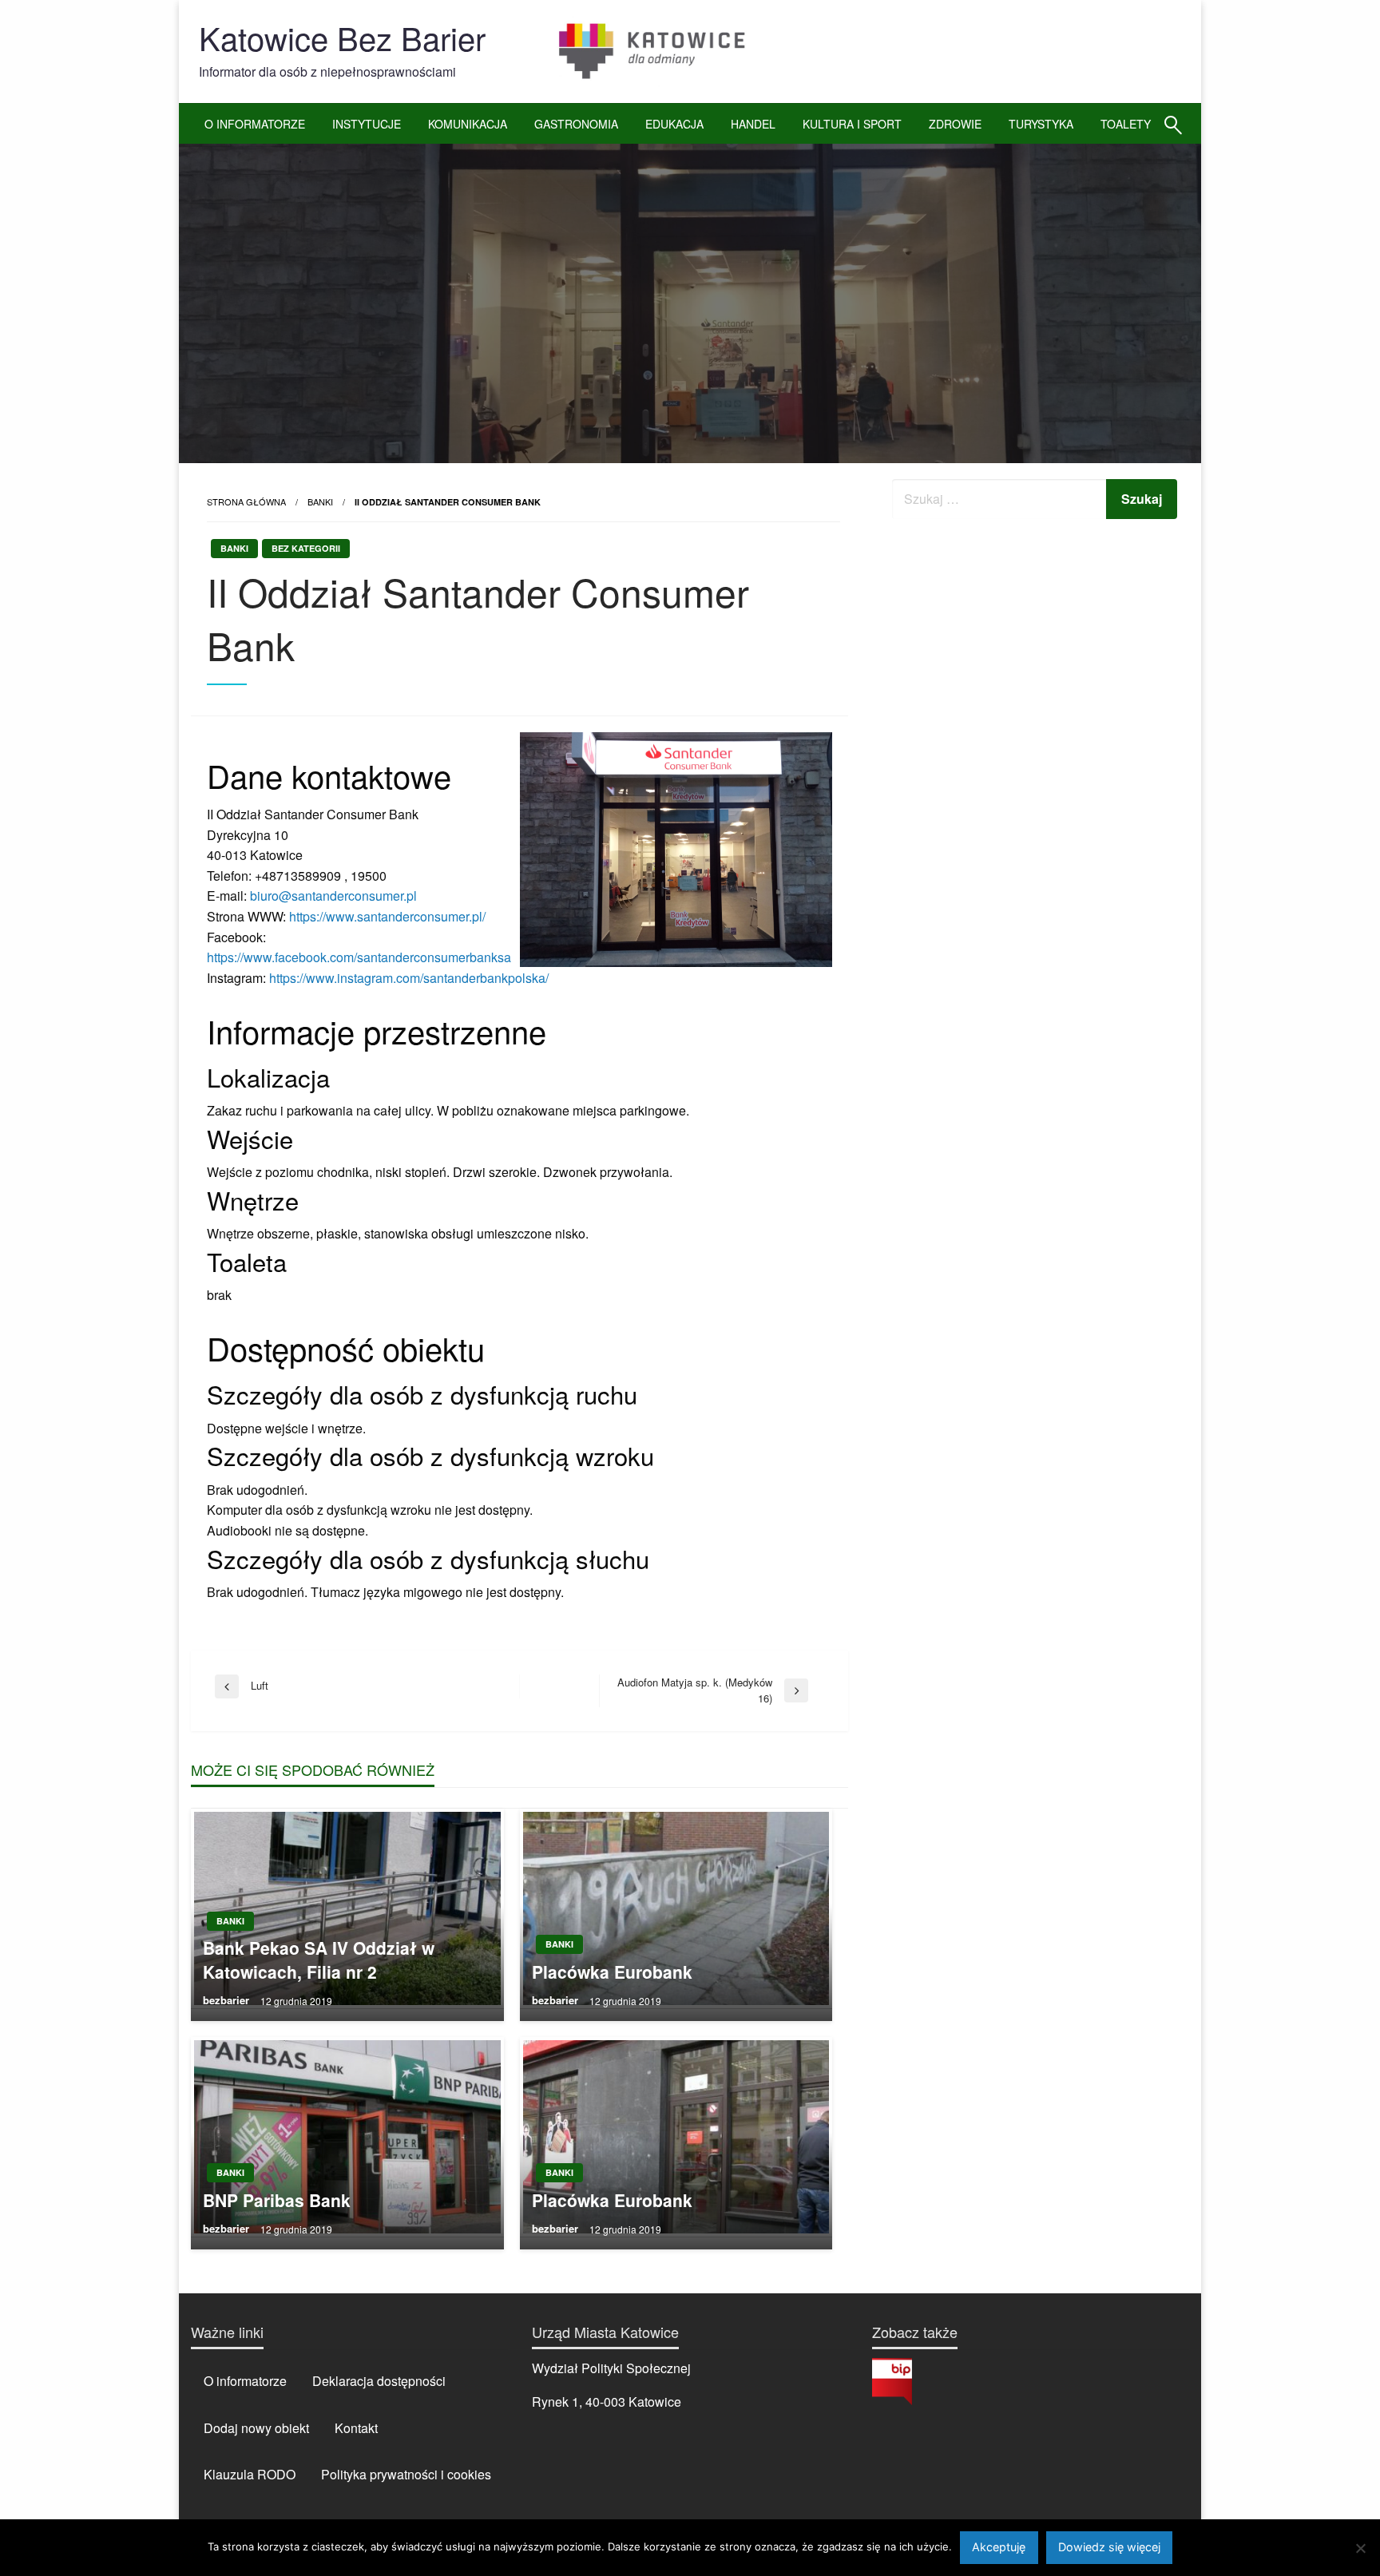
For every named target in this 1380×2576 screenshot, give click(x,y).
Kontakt (356, 2428)
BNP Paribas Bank (277, 2200)
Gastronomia (576, 124)
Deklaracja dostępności (379, 2381)
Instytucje (367, 124)
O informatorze (255, 124)
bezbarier (228, 2000)
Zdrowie (955, 124)
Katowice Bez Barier (342, 37)
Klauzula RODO (250, 2474)
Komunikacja (468, 124)
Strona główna (246, 501)
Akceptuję (999, 2547)
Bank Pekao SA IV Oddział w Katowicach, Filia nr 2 (319, 1960)
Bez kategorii (306, 548)
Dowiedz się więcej (1109, 2547)
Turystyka (1041, 124)
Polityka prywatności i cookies (406, 2474)
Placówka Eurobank (612, 1972)
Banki (320, 501)
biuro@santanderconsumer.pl (333, 896)
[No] (1360, 2548)
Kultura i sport (852, 124)
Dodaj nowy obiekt (256, 2428)
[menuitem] (255, 124)
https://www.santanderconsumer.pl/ (387, 916)
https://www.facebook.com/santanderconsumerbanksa (359, 957)
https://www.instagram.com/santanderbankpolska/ (409, 978)
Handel (753, 124)
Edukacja (674, 124)
